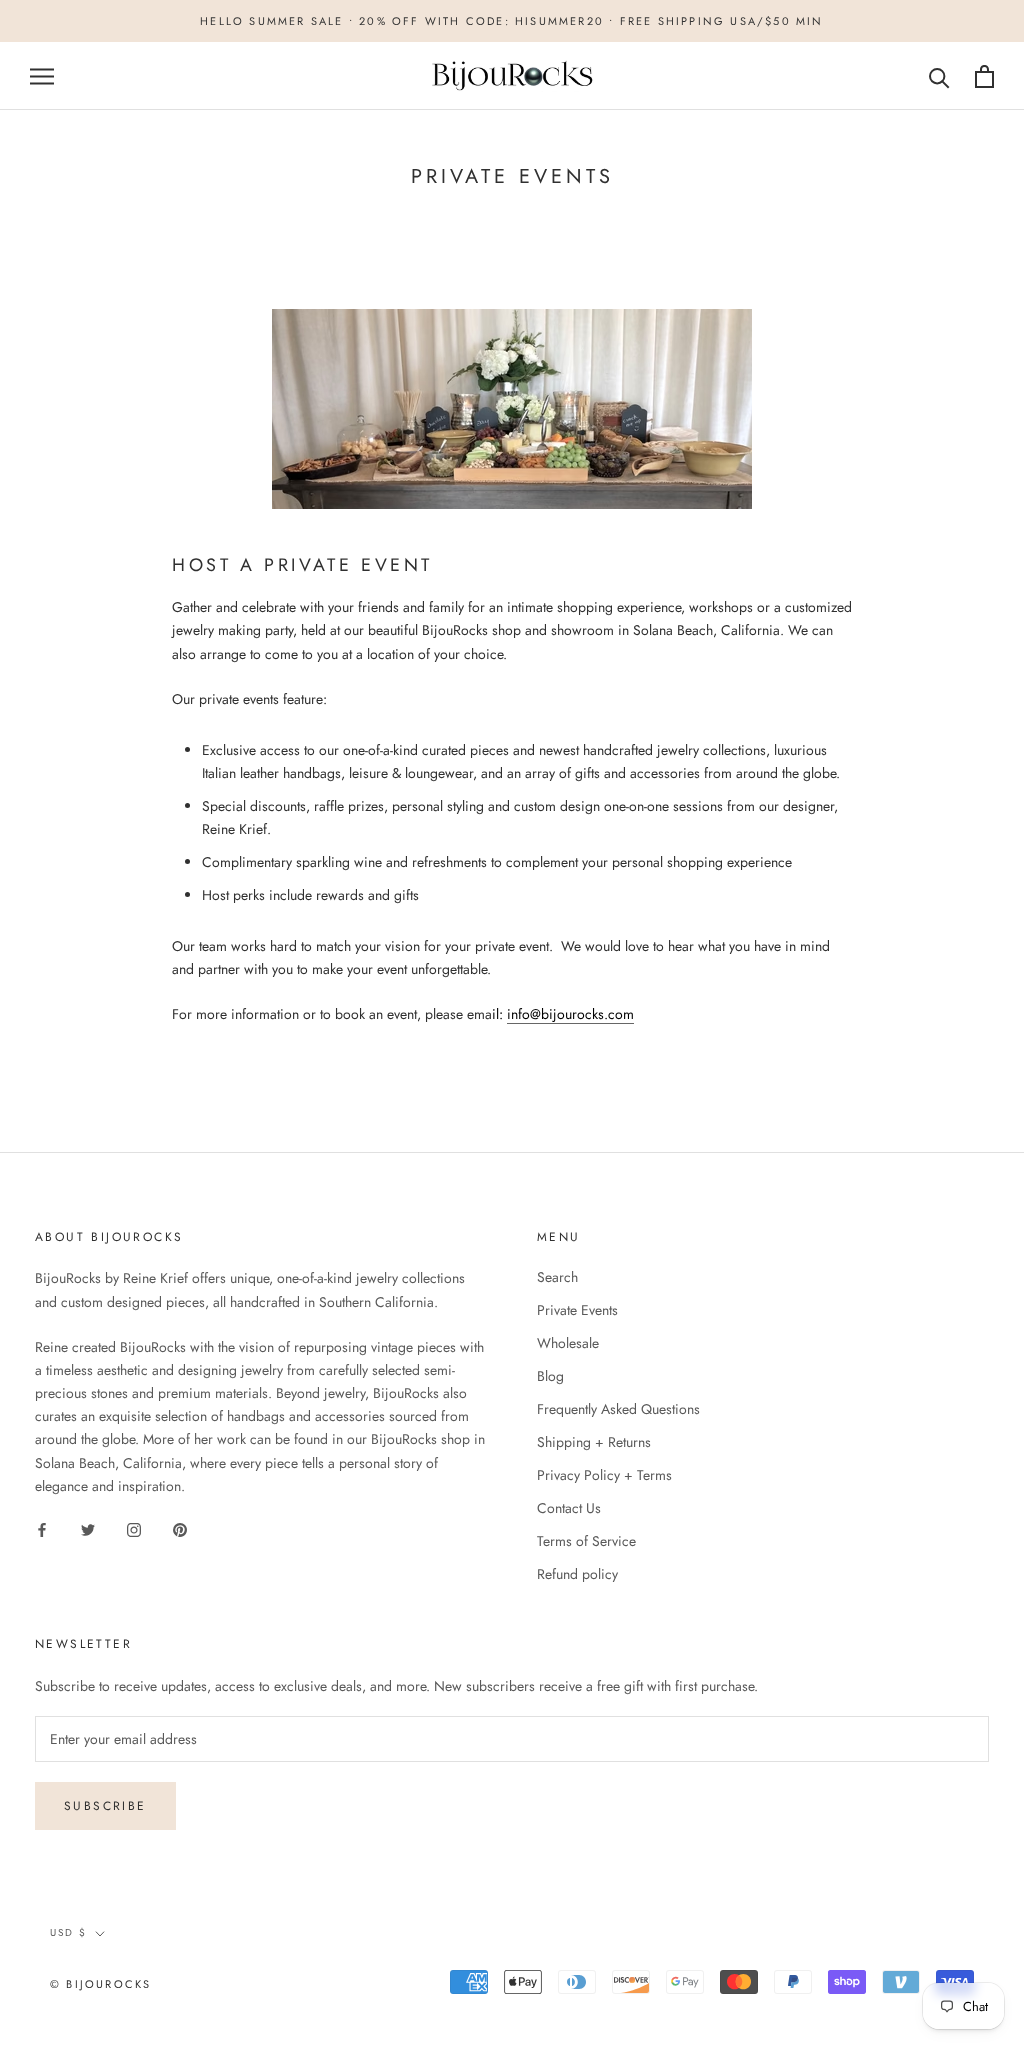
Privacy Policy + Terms (604, 1475)
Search (557, 1277)
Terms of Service (586, 1541)
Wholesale (568, 1343)
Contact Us (569, 1508)
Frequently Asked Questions (618, 1409)
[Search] (939, 76)
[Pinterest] (180, 1529)
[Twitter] (88, 1529)
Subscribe (105, 1806)
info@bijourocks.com (570, 1014)
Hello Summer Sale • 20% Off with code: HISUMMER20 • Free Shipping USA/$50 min (511, 21)
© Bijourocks (100, 1984)
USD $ (68, 1932)
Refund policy (577, 1574)
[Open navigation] (42, 76)
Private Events (577, 1310)
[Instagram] (134, 1529)
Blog (550, 1376)
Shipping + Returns (594, 1442)
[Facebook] (42, 1529)
